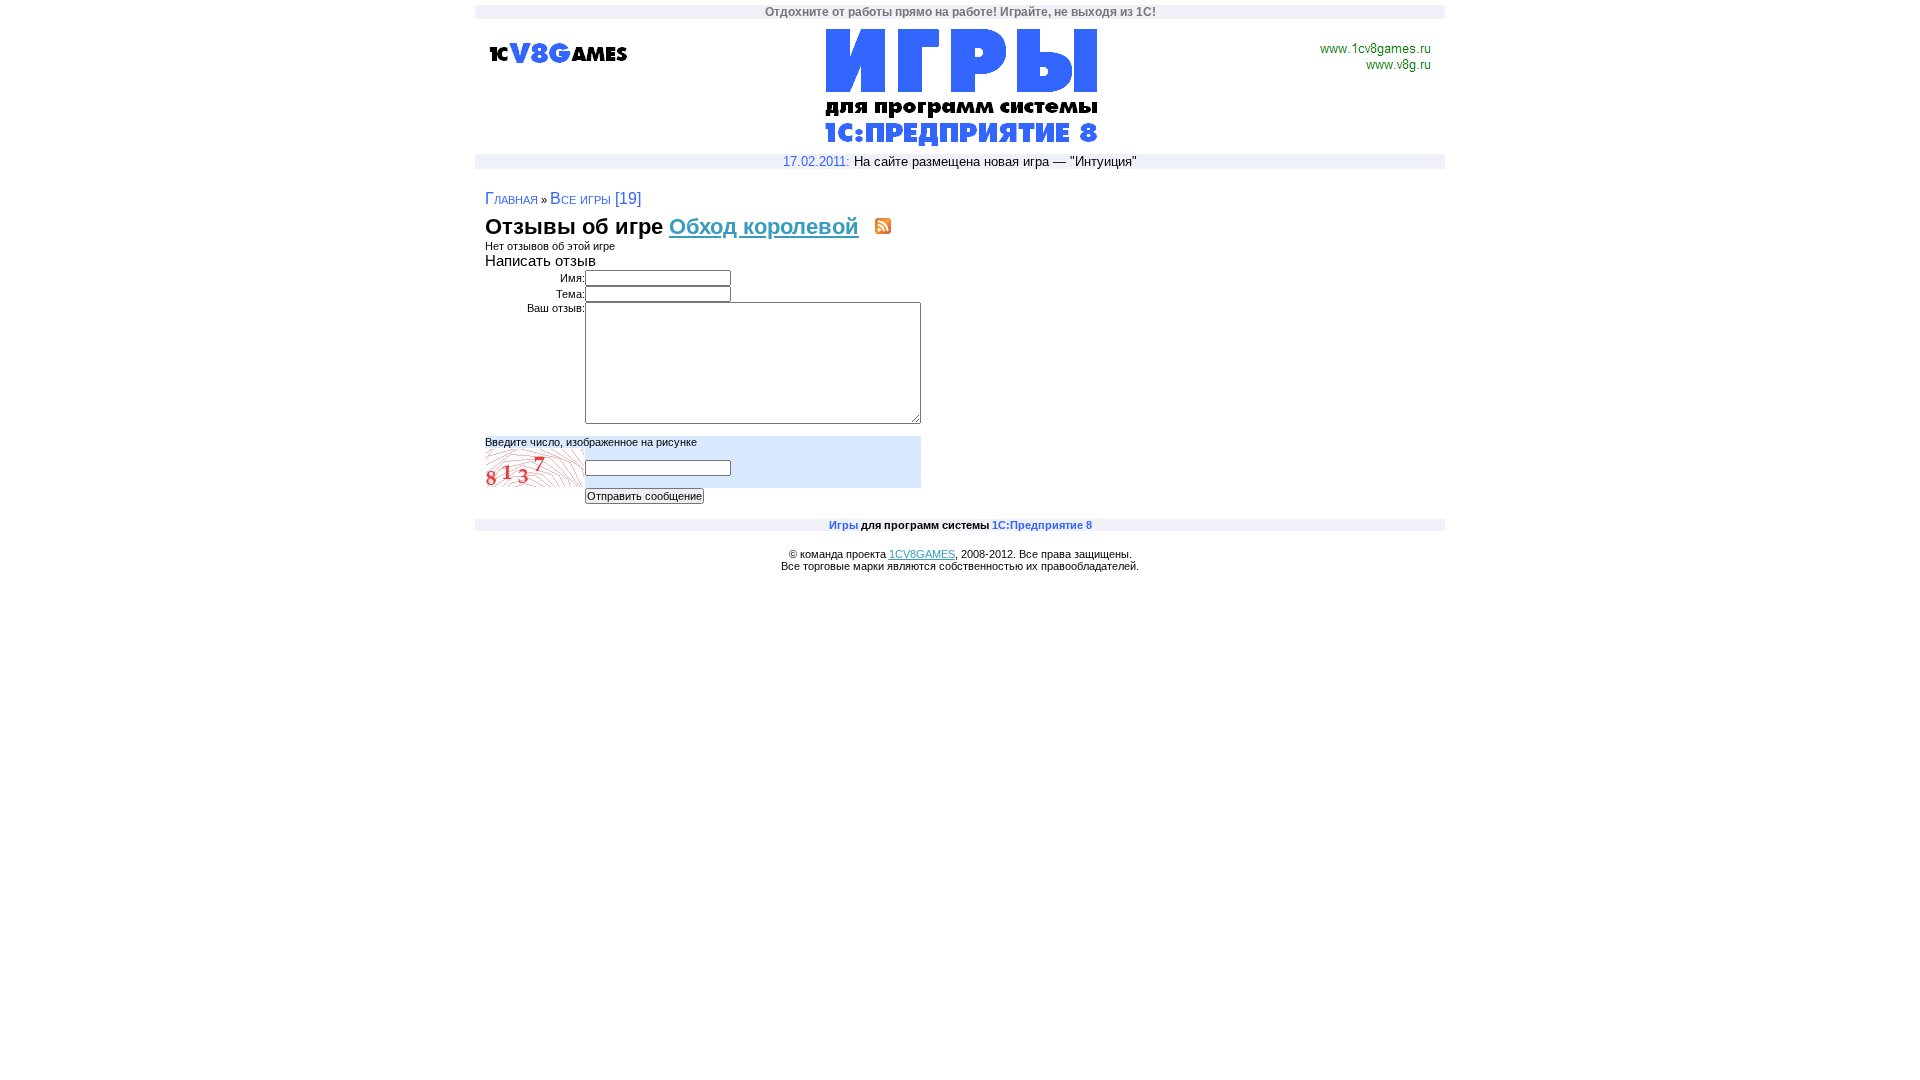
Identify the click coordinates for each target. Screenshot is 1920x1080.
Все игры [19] (595, 198)
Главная (511, 198)
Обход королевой (764, 226)
